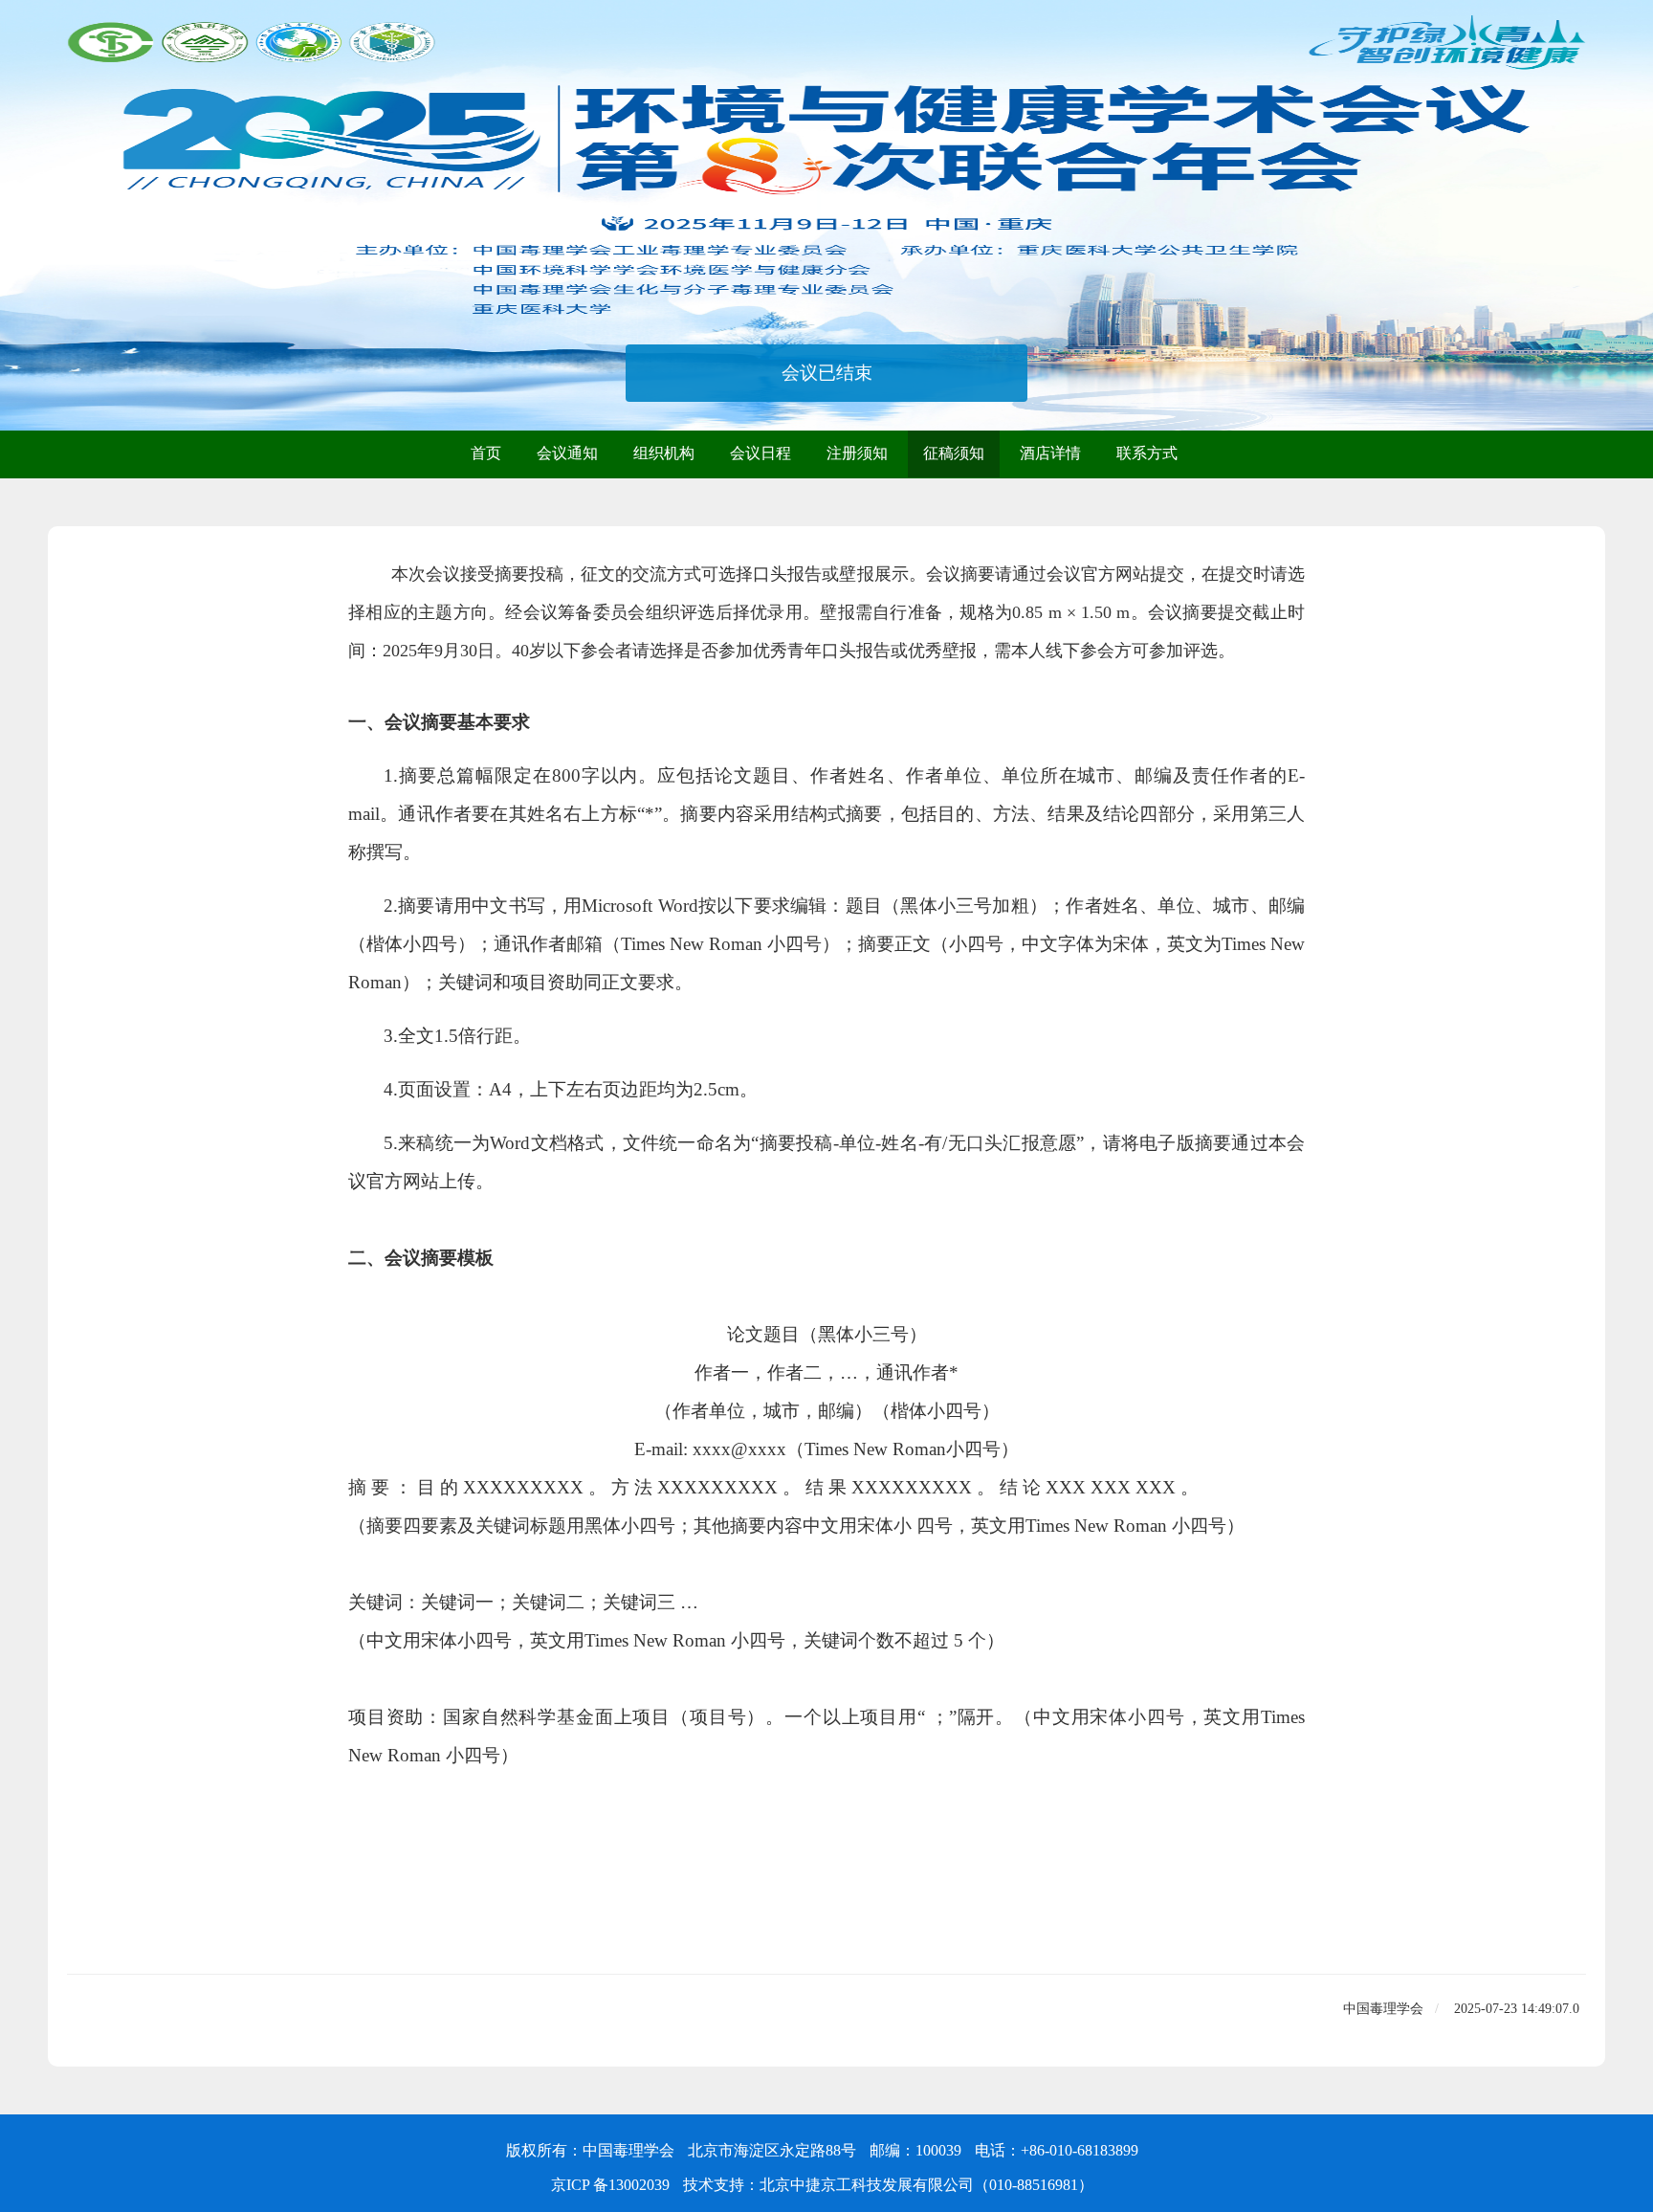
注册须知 (857, 453)
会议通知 (567, 453)
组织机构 (664, 453)
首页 (486, 453)
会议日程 (760, 453)
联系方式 (1147, 453)
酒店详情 (1050, 453)
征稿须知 (954, 453)
